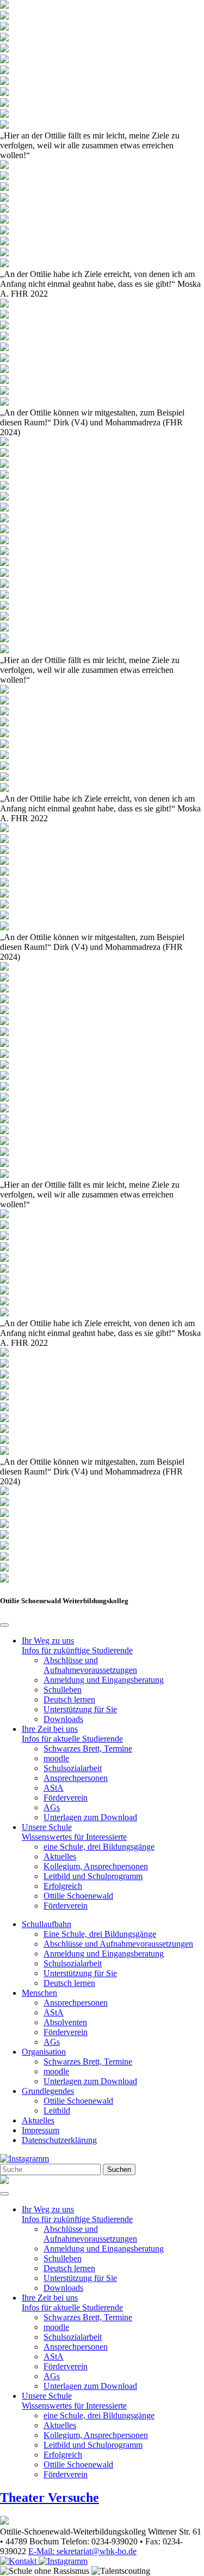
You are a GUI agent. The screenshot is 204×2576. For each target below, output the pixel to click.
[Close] (4, 1625)
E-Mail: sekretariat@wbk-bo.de (82, 2551)
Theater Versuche (50, 2497)
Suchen (119, 2169)
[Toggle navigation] (4, 2194)
